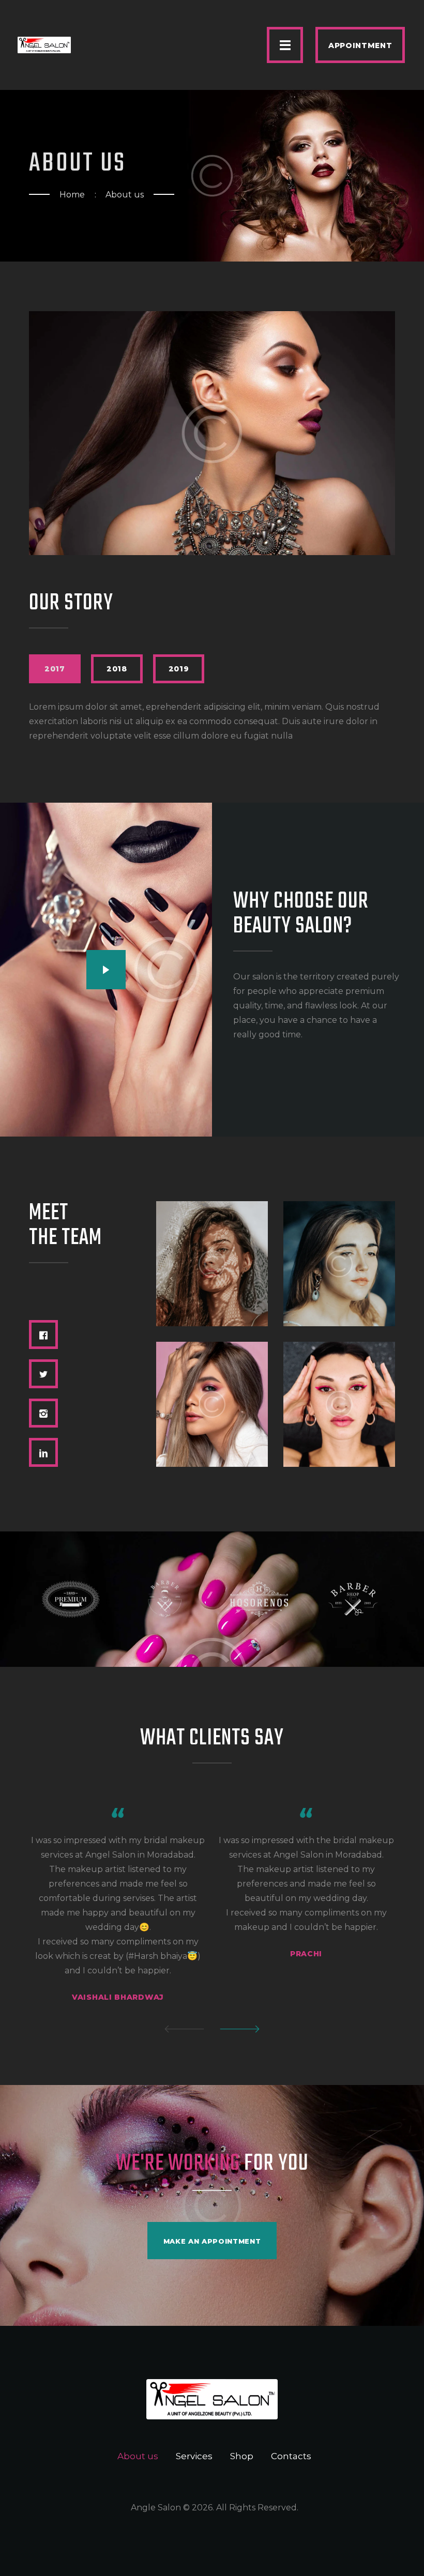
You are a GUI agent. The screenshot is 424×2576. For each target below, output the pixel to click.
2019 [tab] (179, 669)
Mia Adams (339, 1366)
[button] (184, 2029)
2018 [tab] (117, 669)
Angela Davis (212, 1366)
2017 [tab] (55, 669)
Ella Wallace (339, 1226)
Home (72, 195)
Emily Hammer (212, 1226)
